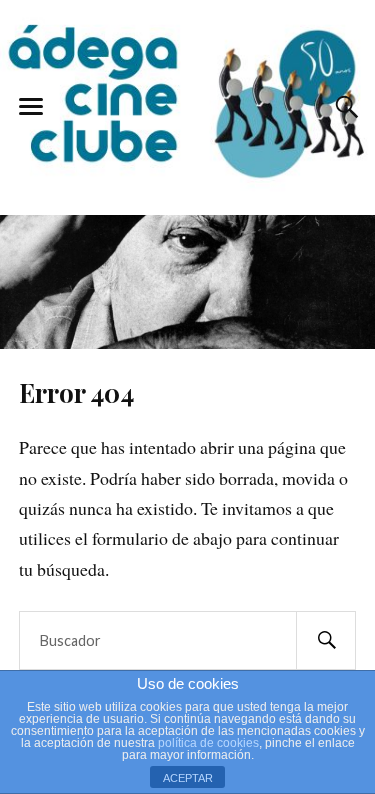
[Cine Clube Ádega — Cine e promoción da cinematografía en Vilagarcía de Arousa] (187, 104)
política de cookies (208, 743)
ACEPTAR (188, 778)
